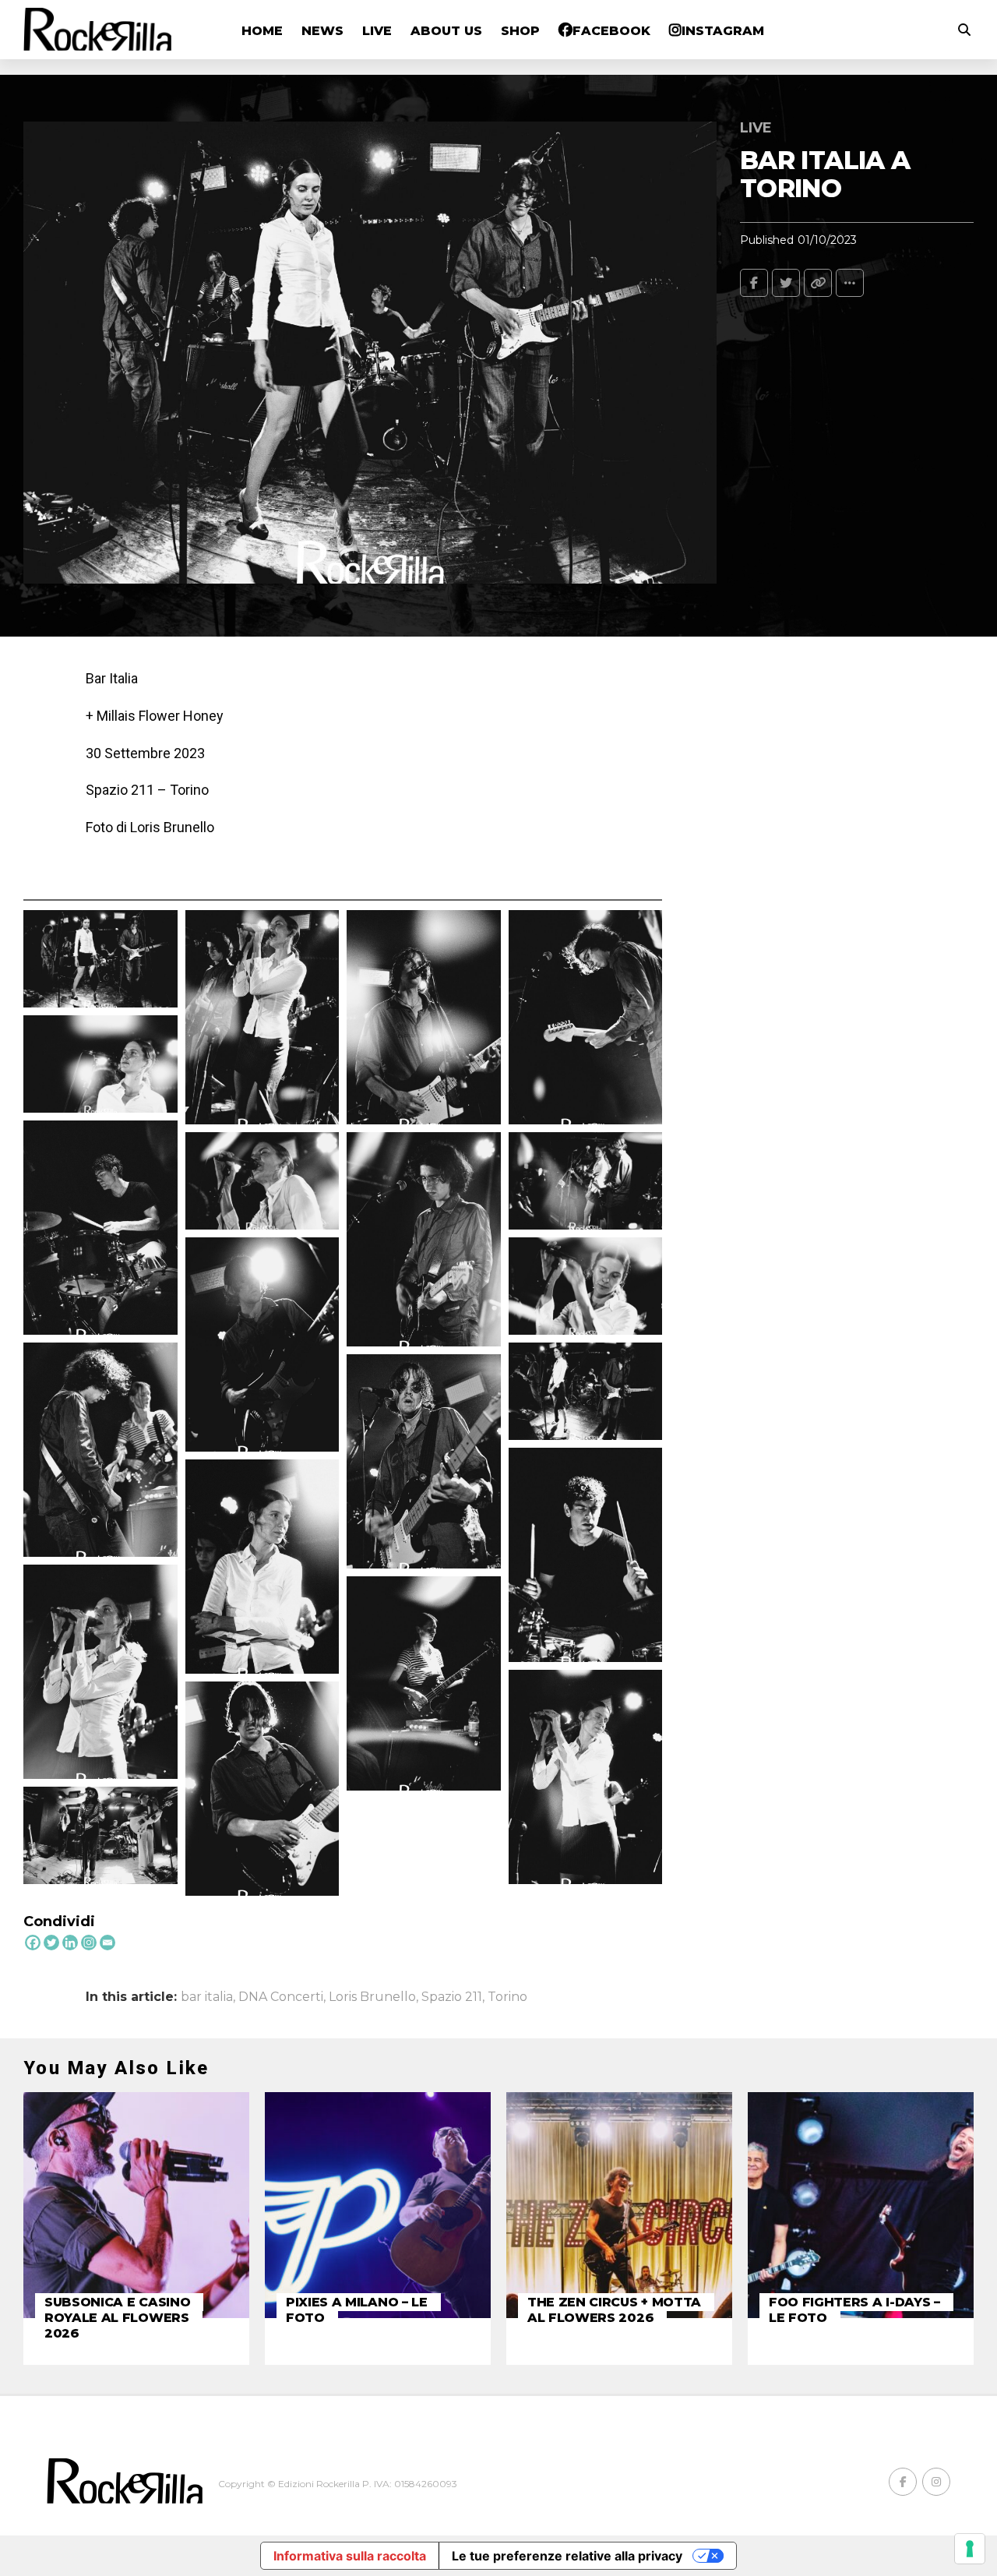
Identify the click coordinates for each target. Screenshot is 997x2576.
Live (377, 31)
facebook (611, 31)
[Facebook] (33, 1943)
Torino (507, 1997)
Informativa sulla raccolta (350, 2556)
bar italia (207, 1997)
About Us (446, 31)
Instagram (723, 31)
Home (262, 31)
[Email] (107, 1943)
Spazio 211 (452, 1997)
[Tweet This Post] (786, 283)
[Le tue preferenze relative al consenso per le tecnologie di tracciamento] (970, 2549)
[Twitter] (51, 1943)
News (322, 31)
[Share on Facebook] (754, 283)
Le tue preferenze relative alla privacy (567, 2556)
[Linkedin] (70, 1943)
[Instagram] (89, 1943)
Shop (520, 31)
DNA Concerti (281, 1997)
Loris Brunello (372, 1997)
